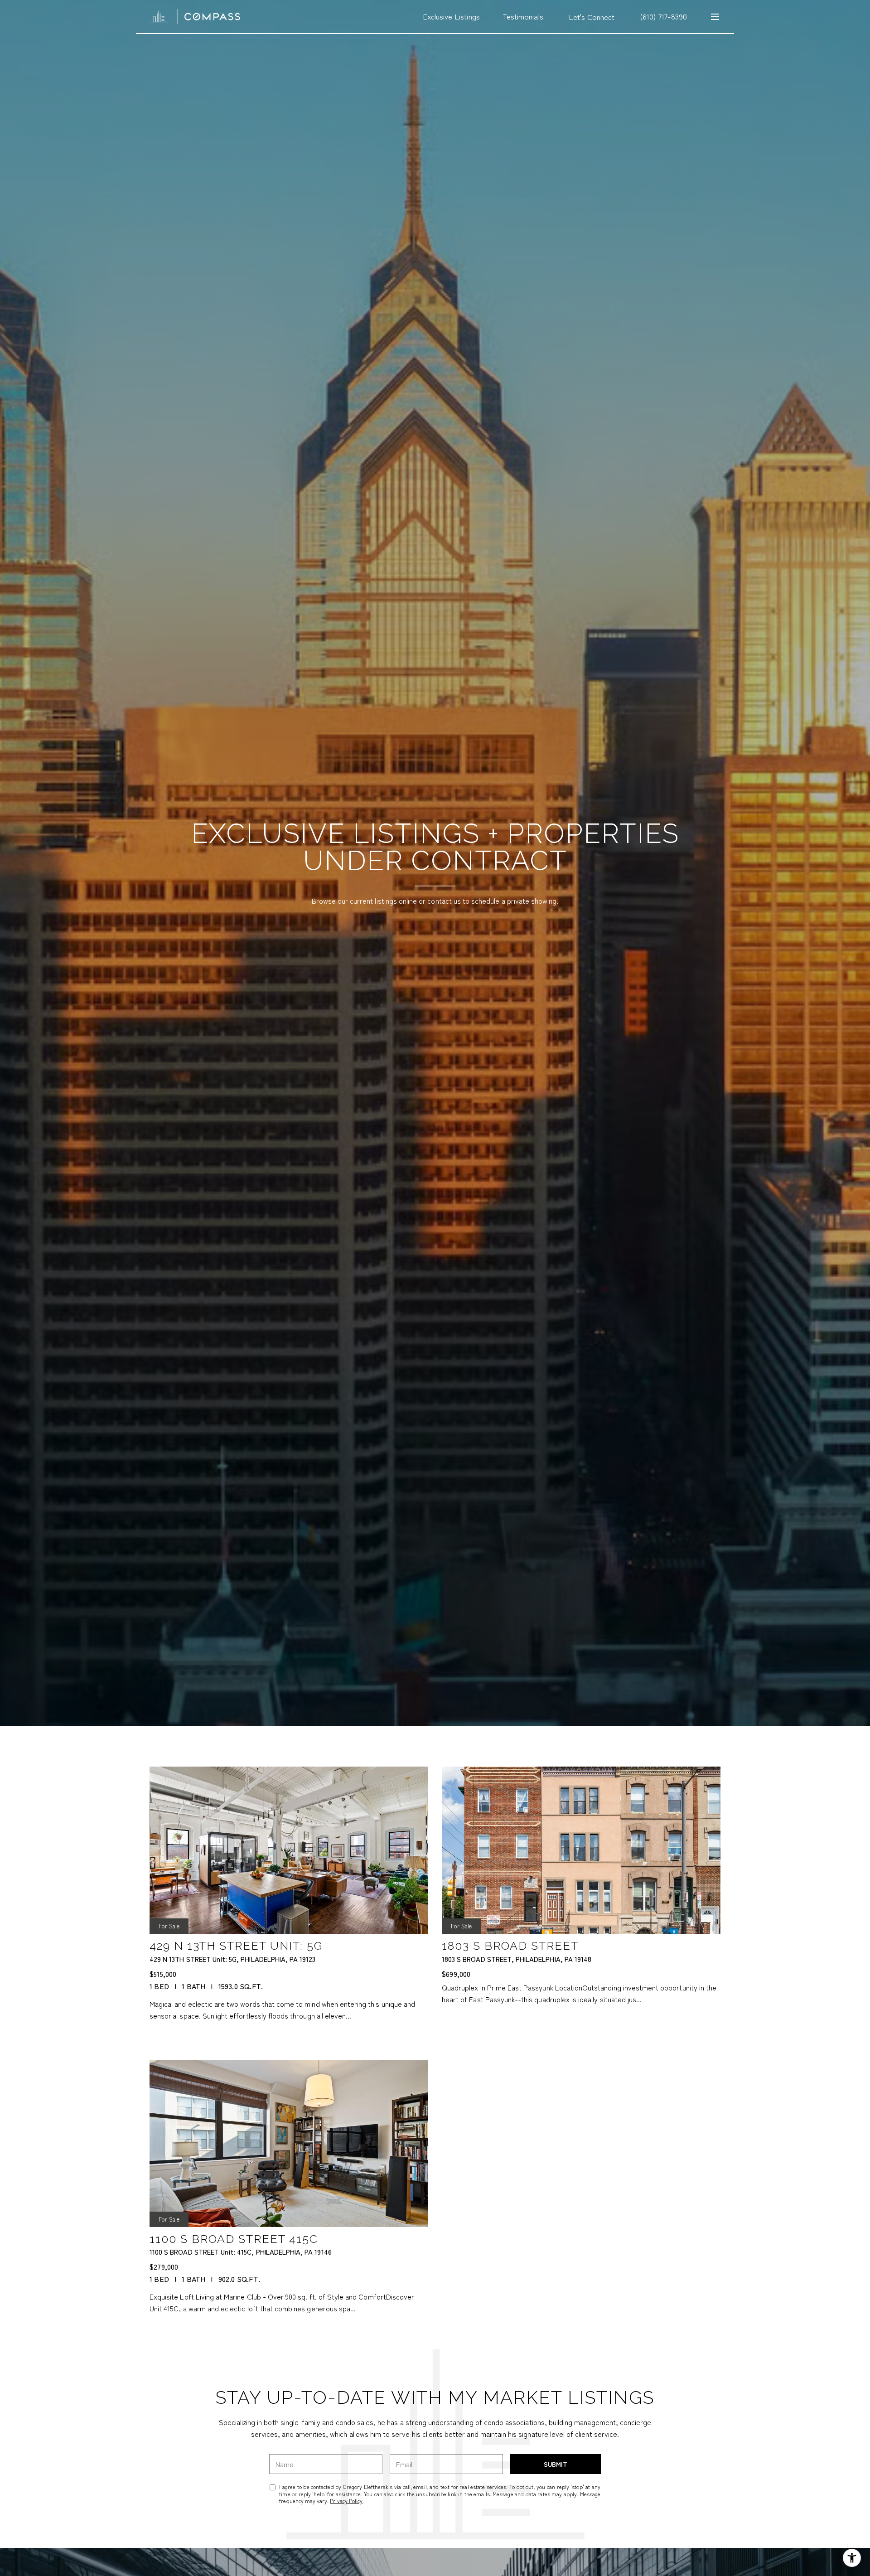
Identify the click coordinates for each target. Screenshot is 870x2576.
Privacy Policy (346, 2501)
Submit (556, 2464)
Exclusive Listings (451, 16)
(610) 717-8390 (663, 16)
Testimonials (523, 16)
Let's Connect (592, 17)
